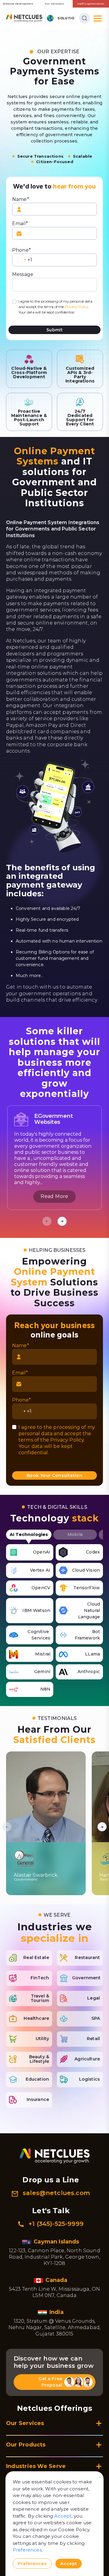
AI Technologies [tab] (29, 1534)
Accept (63, 2516)
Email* (20, 223)
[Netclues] (24, 18)
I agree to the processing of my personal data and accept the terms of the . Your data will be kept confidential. (55, 307)
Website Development (18, 4)
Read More (54, 1196)
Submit (54, 330)
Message (23, 274)
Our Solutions (54, 4)
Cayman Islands (57, 2242)
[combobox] (22, 260)
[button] (62, 1221)
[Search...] (84, 18)
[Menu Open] (98, 18)
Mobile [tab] (75, 1534)
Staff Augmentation (91, 4)
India (57, 2312)
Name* (21, 199)
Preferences (27, 2550)
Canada (57, 2280)
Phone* (21, 250)
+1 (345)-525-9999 (56, 2224)
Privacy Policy (77, 307)
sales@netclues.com (56, 2193)
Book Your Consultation (54, 1475)
